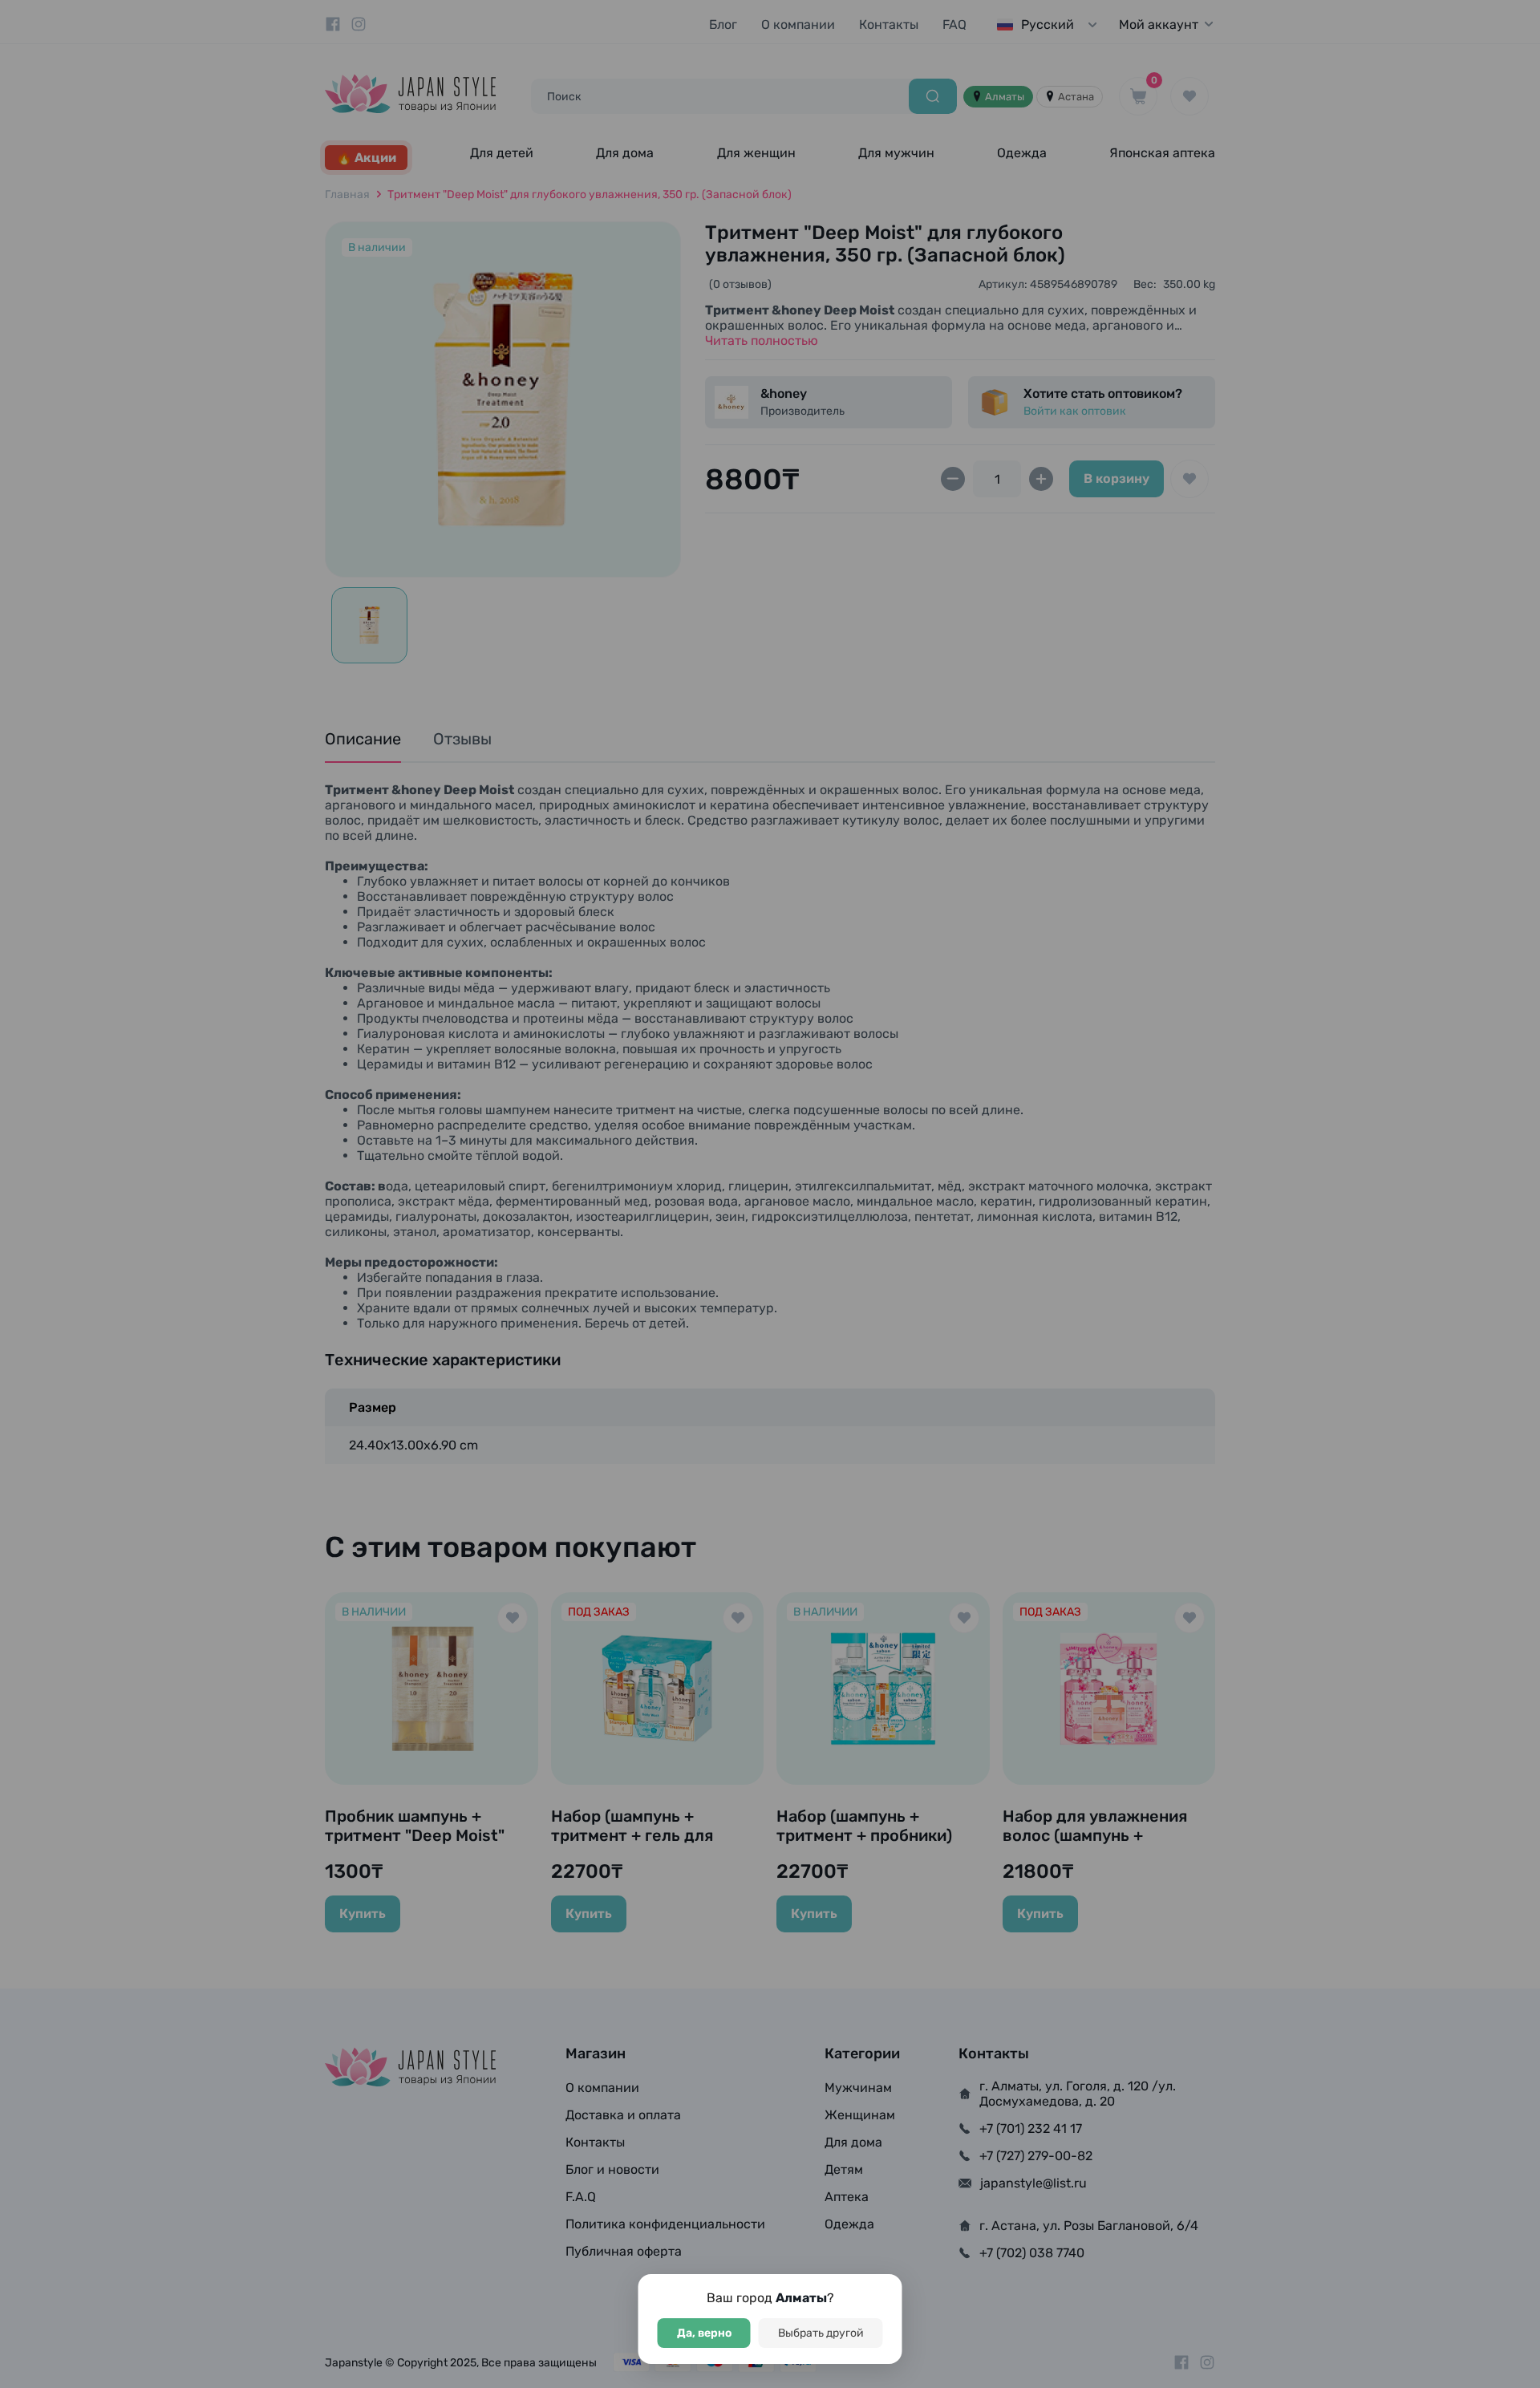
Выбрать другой (821, 2333)
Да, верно (704, 2333)
